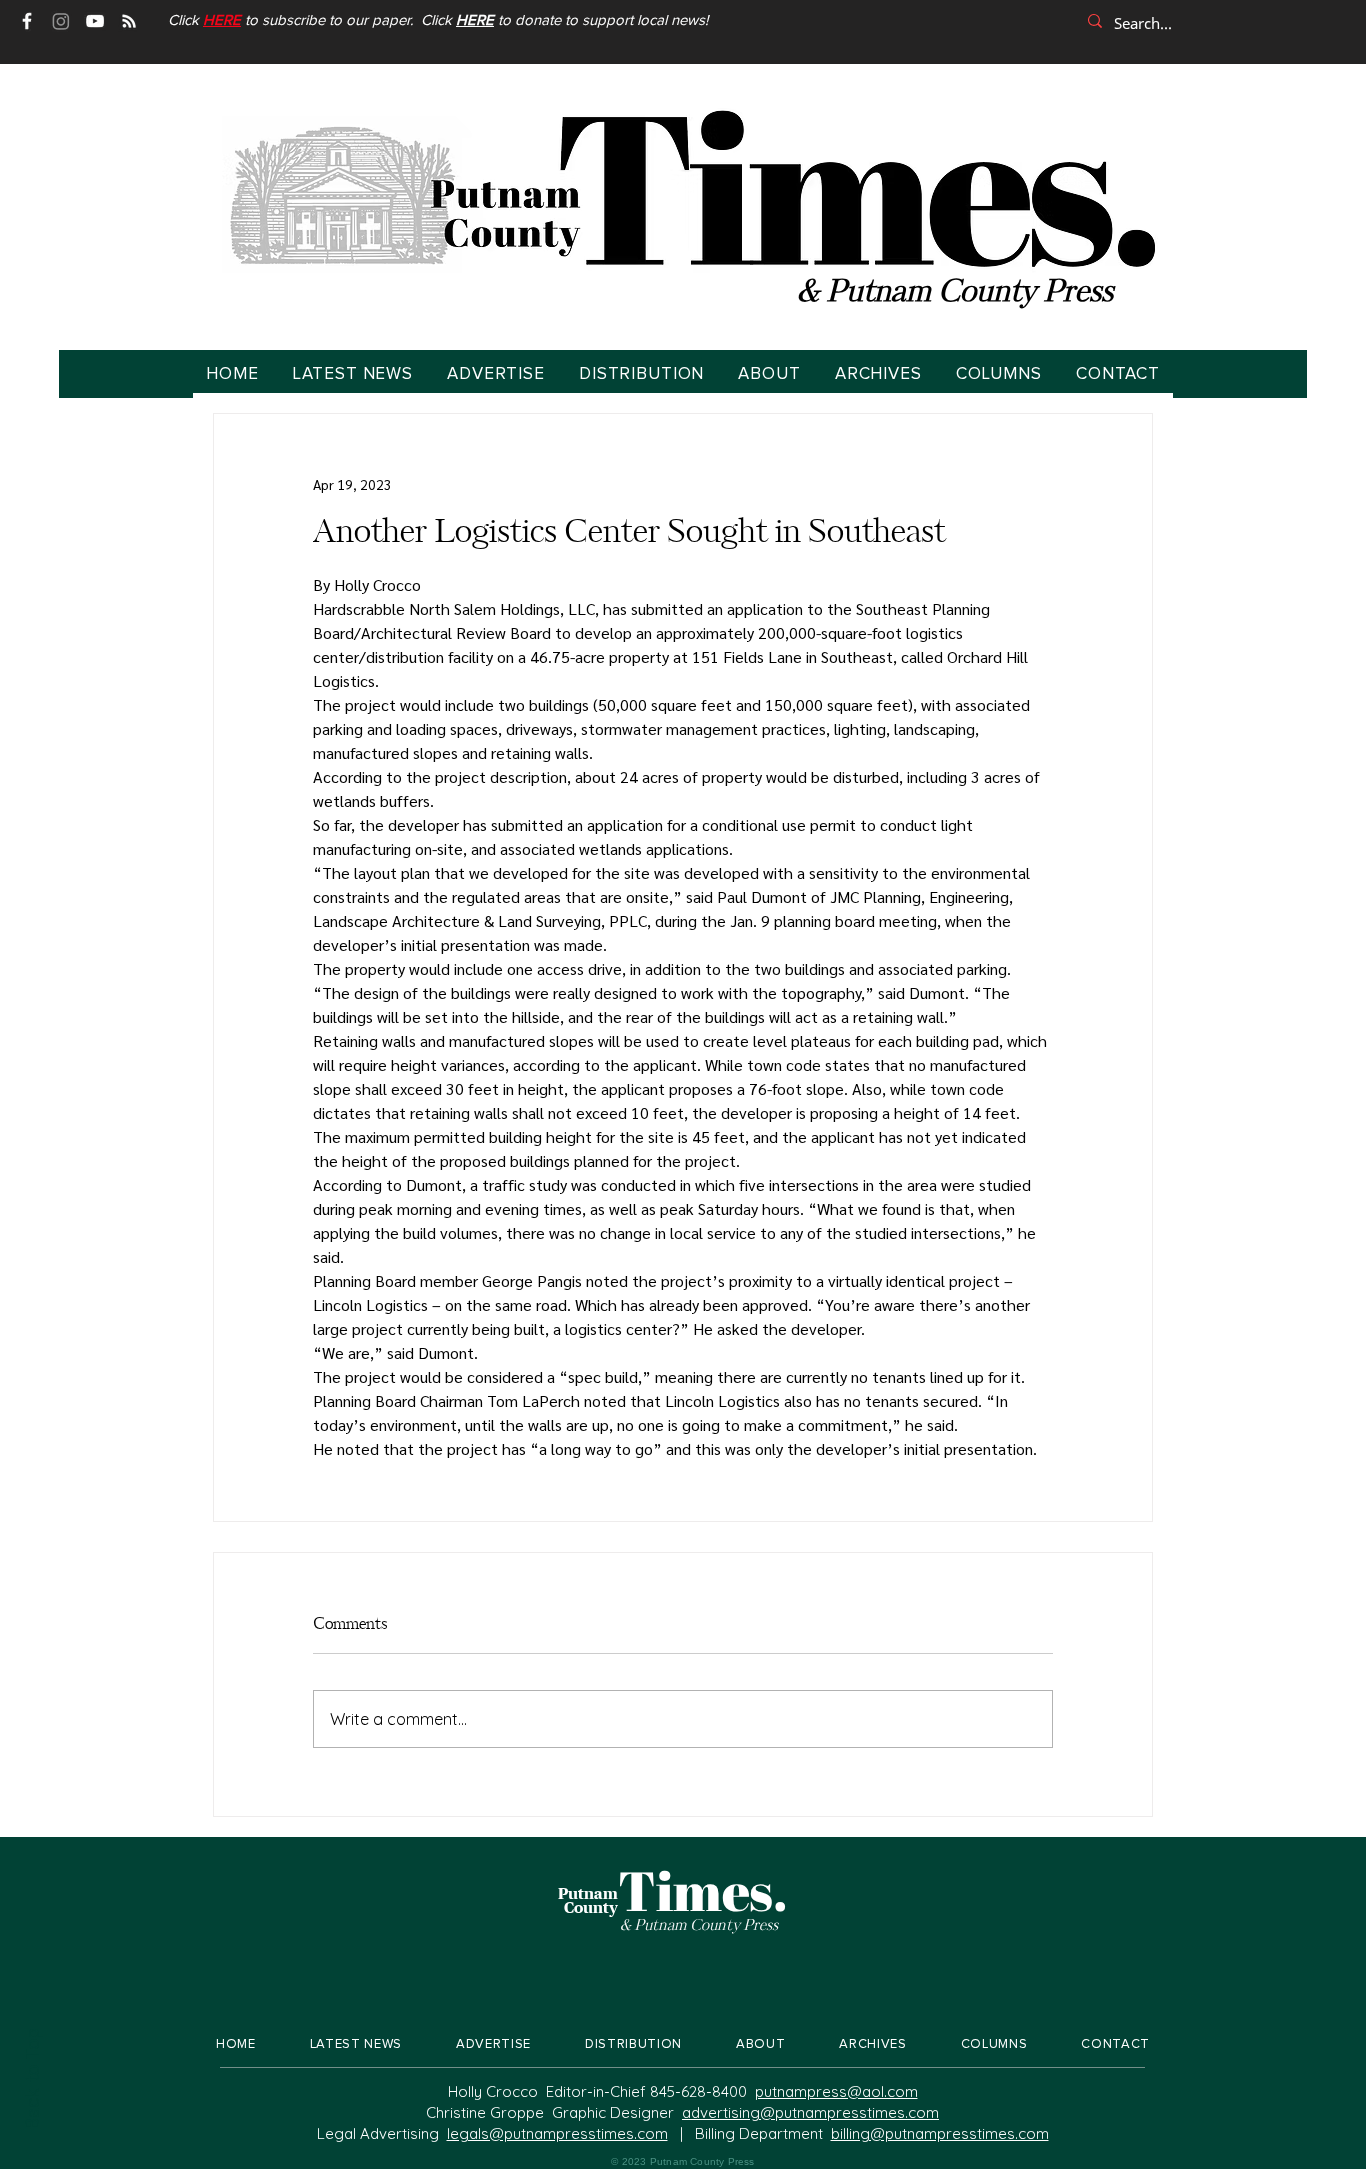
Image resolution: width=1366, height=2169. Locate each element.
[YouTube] (95, 21)
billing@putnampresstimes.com (940, 2133)
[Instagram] (61, 21)
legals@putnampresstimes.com (557, 2133)
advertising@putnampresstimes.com (810, 2112)
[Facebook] (27, 21)
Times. (703, 1890)
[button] (222, 20)
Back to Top (31, 2079)
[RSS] (129, 21)
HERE (475, 20)
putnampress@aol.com (836, 2091)
